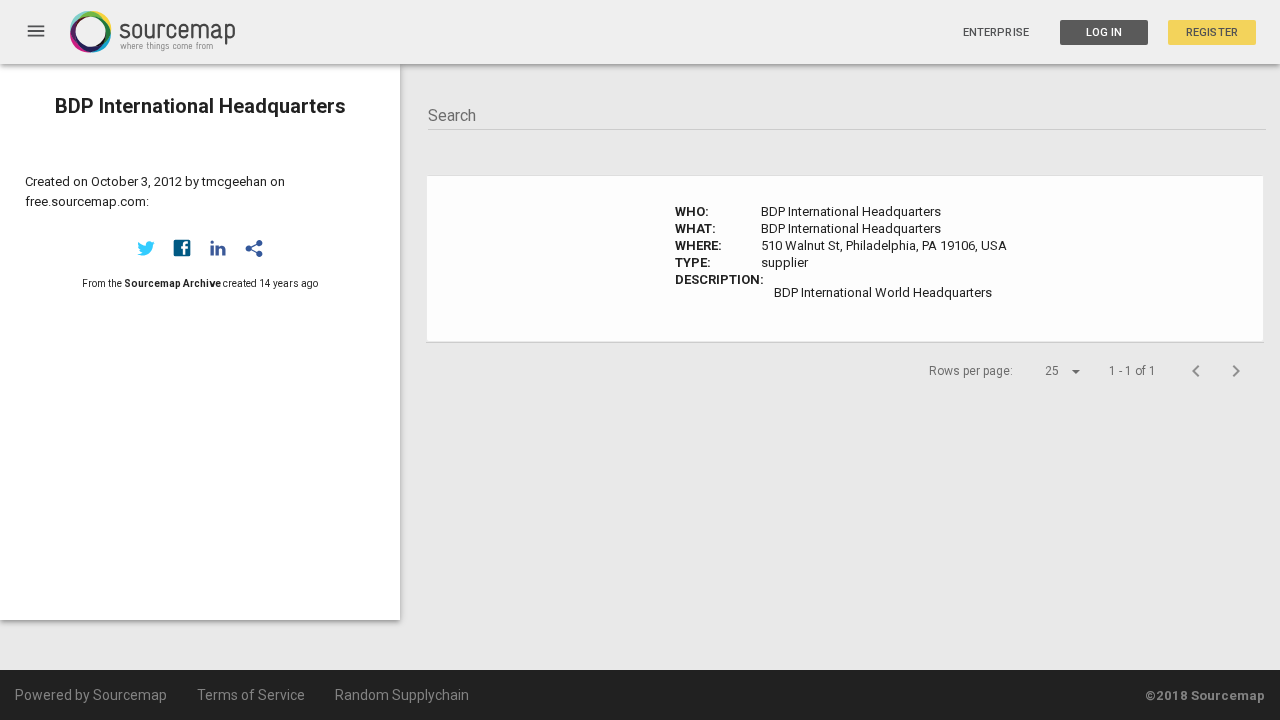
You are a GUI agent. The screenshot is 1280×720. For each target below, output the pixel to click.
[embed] (254, 248)
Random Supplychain (402, 695)
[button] (1045, 371)
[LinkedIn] (218, 248)
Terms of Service (251, 695)
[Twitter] (146, 248)
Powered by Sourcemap (91, 695)
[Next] (1236, 371)
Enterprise (996, 32)
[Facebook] (182, 248)
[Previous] (1196, 371)
